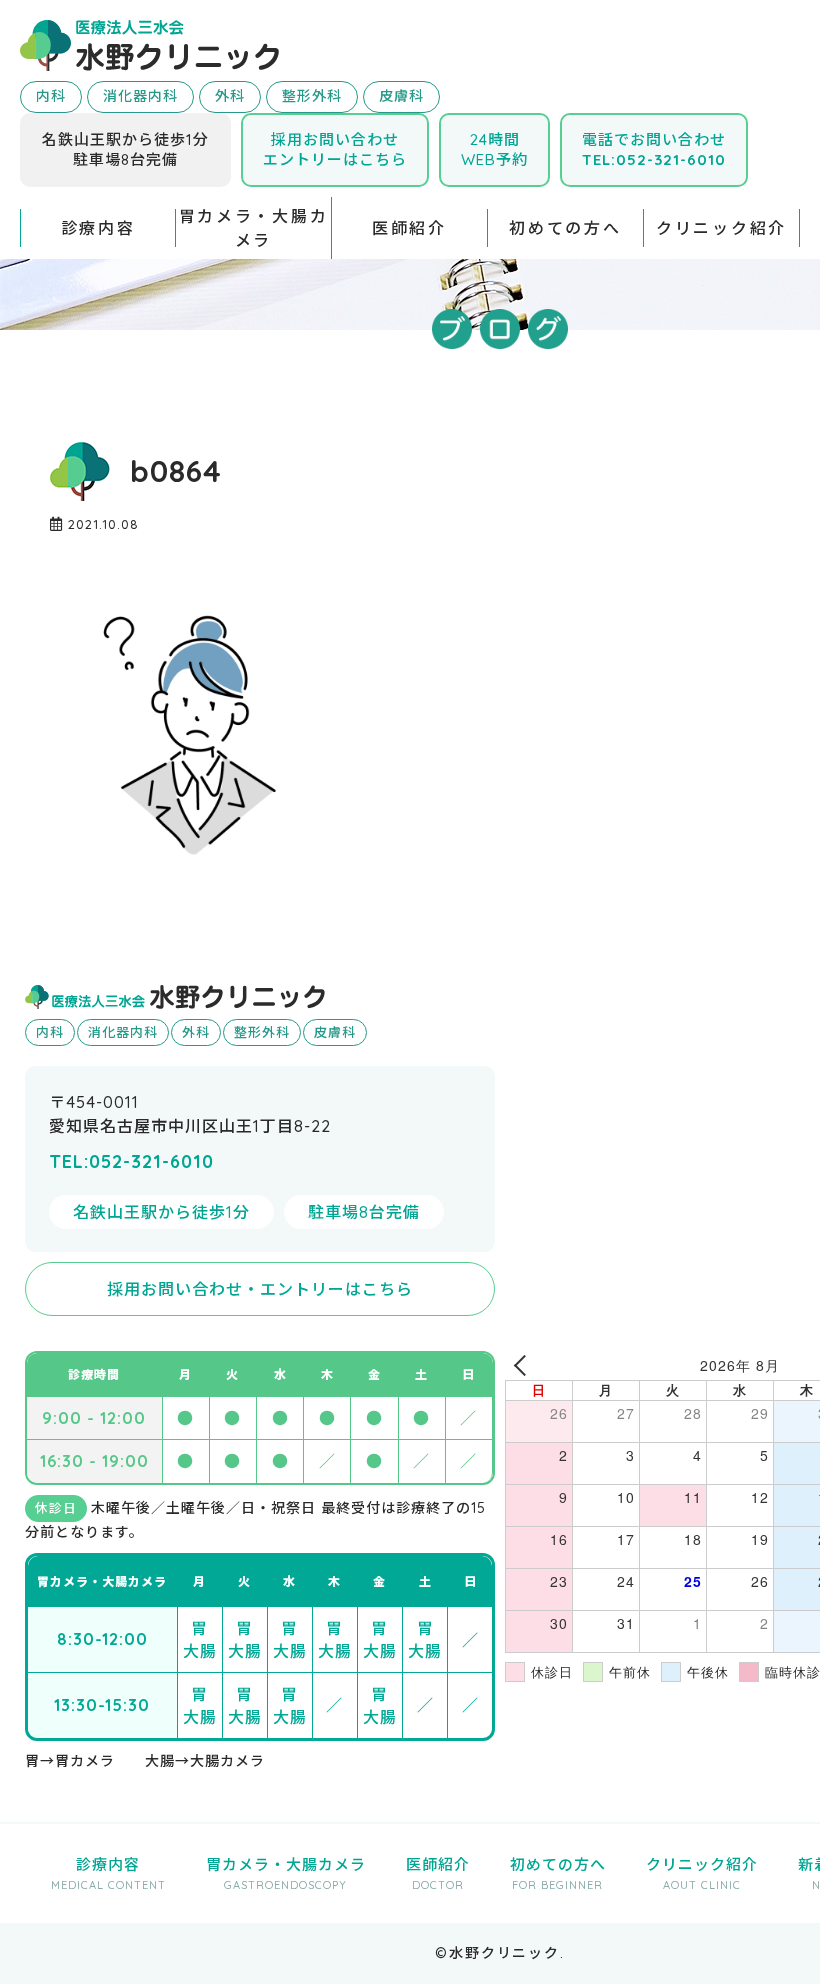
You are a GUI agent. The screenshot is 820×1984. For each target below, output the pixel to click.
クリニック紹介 (721, 228)
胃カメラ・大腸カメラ (254, 228)
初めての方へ (565, 228)
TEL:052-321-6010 (131, 1161)
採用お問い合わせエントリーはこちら (335, 149)
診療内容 (98, 228)
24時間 (494, 149)
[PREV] (524, 1365)
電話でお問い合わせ (654, 149)
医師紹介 (409, 228)
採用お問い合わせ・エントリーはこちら (260, 1289)
